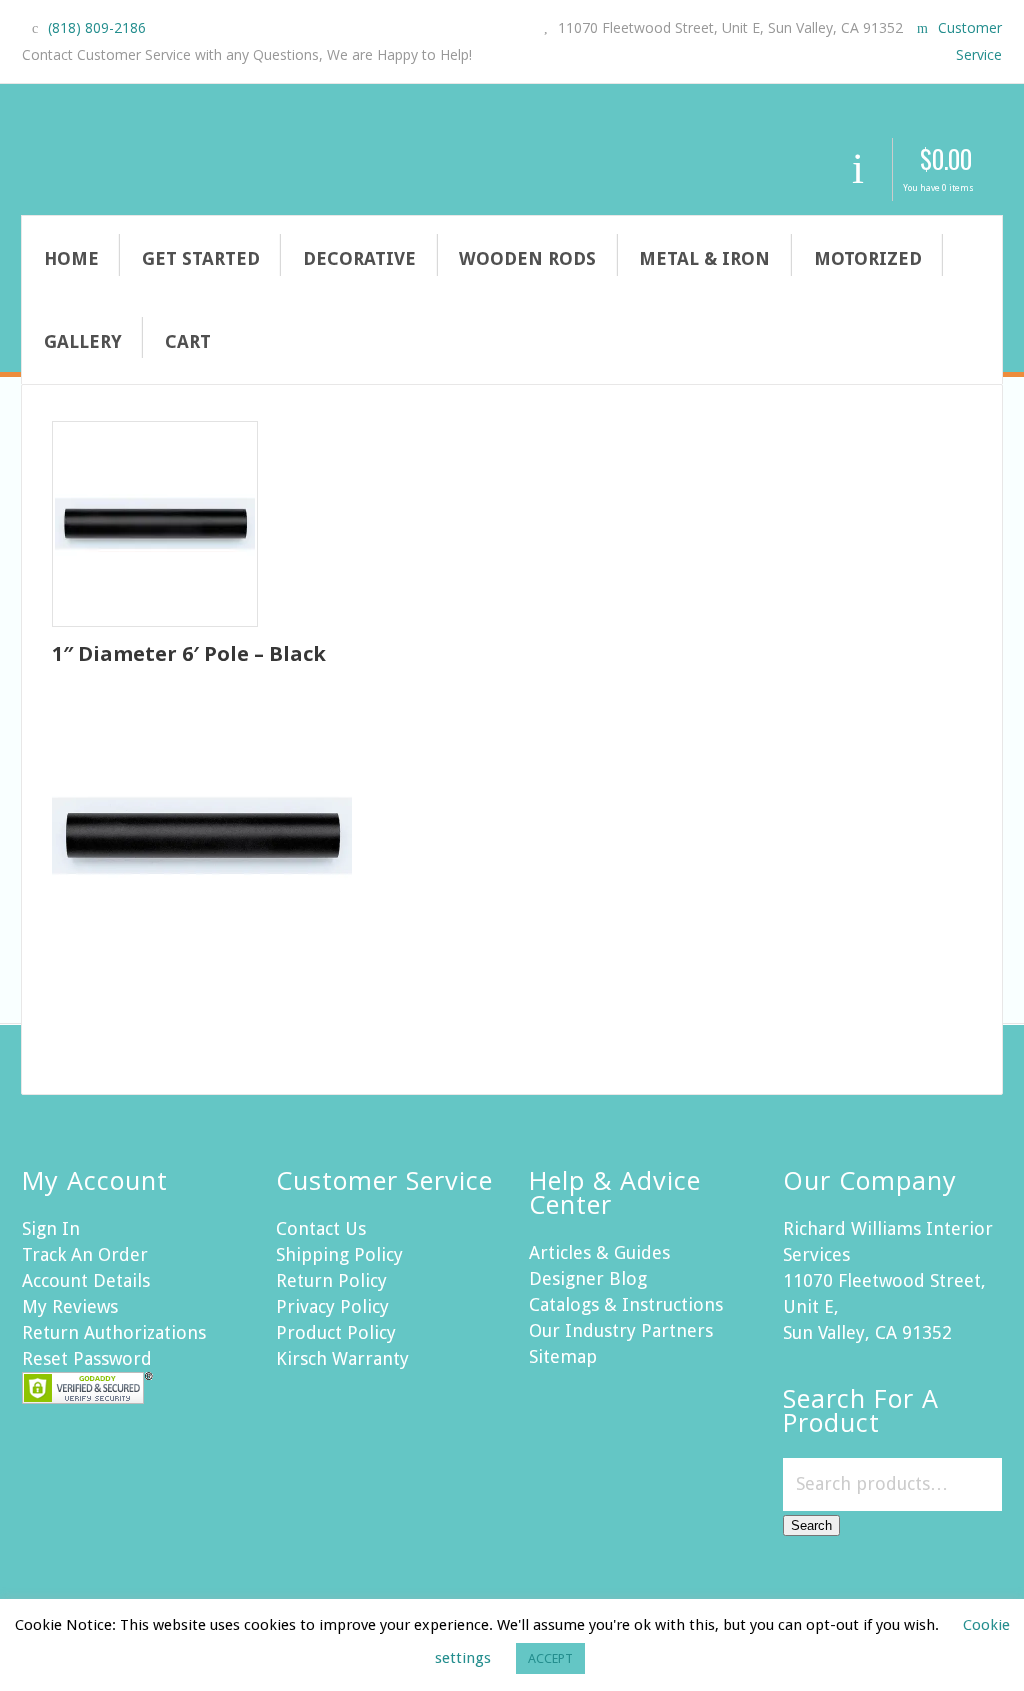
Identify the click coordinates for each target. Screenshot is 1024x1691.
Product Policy (336, 1332)
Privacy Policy (332, 1306)
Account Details (86, 1280)
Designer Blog (588, 1278)
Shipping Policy (339, 1254)
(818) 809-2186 (97, 27)
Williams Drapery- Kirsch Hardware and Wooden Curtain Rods (317, 165)
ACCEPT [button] (550, 1658)
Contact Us (321, 1228)
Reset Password (87, 1358)
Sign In (51, 1228)
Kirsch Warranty (342, 1358)
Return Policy (331, 1280)
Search (811, 1525)
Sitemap (563, 1356)
